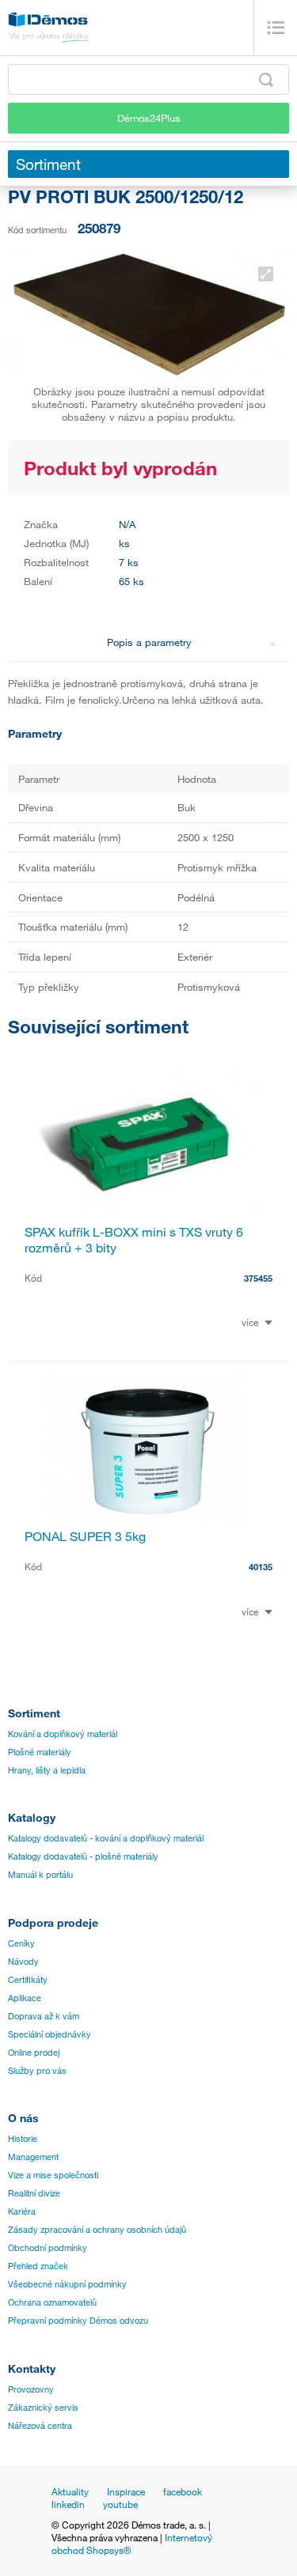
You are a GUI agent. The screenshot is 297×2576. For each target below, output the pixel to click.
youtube (120, 2504)
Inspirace (126, 2491)
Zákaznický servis (43, 2408)
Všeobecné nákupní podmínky (67, 2284)
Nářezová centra (40, 2426)
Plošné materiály (40, 1752)
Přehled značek (38, 2266)
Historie (23, 2139)
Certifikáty (28, 1980)
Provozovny (31, 2389)
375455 (258, 1278)
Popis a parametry (149, 642)
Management (33, 2157)
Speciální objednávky (49, 2034)
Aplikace (25, 1998)
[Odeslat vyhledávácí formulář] (266, 80)
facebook (183, 2491)
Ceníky (21, 1943)
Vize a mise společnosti (53, 2175)
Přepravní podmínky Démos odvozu (78, 2321)
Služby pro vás (37, 2071)
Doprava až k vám (44, 2016)
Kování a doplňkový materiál (63, 1734)
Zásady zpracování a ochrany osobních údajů (97, 2230)
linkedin (68, 2504)
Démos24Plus (149, 118)
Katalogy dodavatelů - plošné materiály (83, 1856)
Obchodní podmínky (48, 2248)
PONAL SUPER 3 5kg (85, 1536)
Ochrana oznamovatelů (52, 2302)
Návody (23, 1962)
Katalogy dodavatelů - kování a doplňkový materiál (106, 1838)
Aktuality (70, 2491)
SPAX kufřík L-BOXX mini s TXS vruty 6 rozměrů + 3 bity (134, 1240)
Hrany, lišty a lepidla (47, 1770)
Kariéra (22, 2212)
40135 (261, 1567)
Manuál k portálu (40, 1875)
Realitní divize (34, 2193)
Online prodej (34, 2053)
